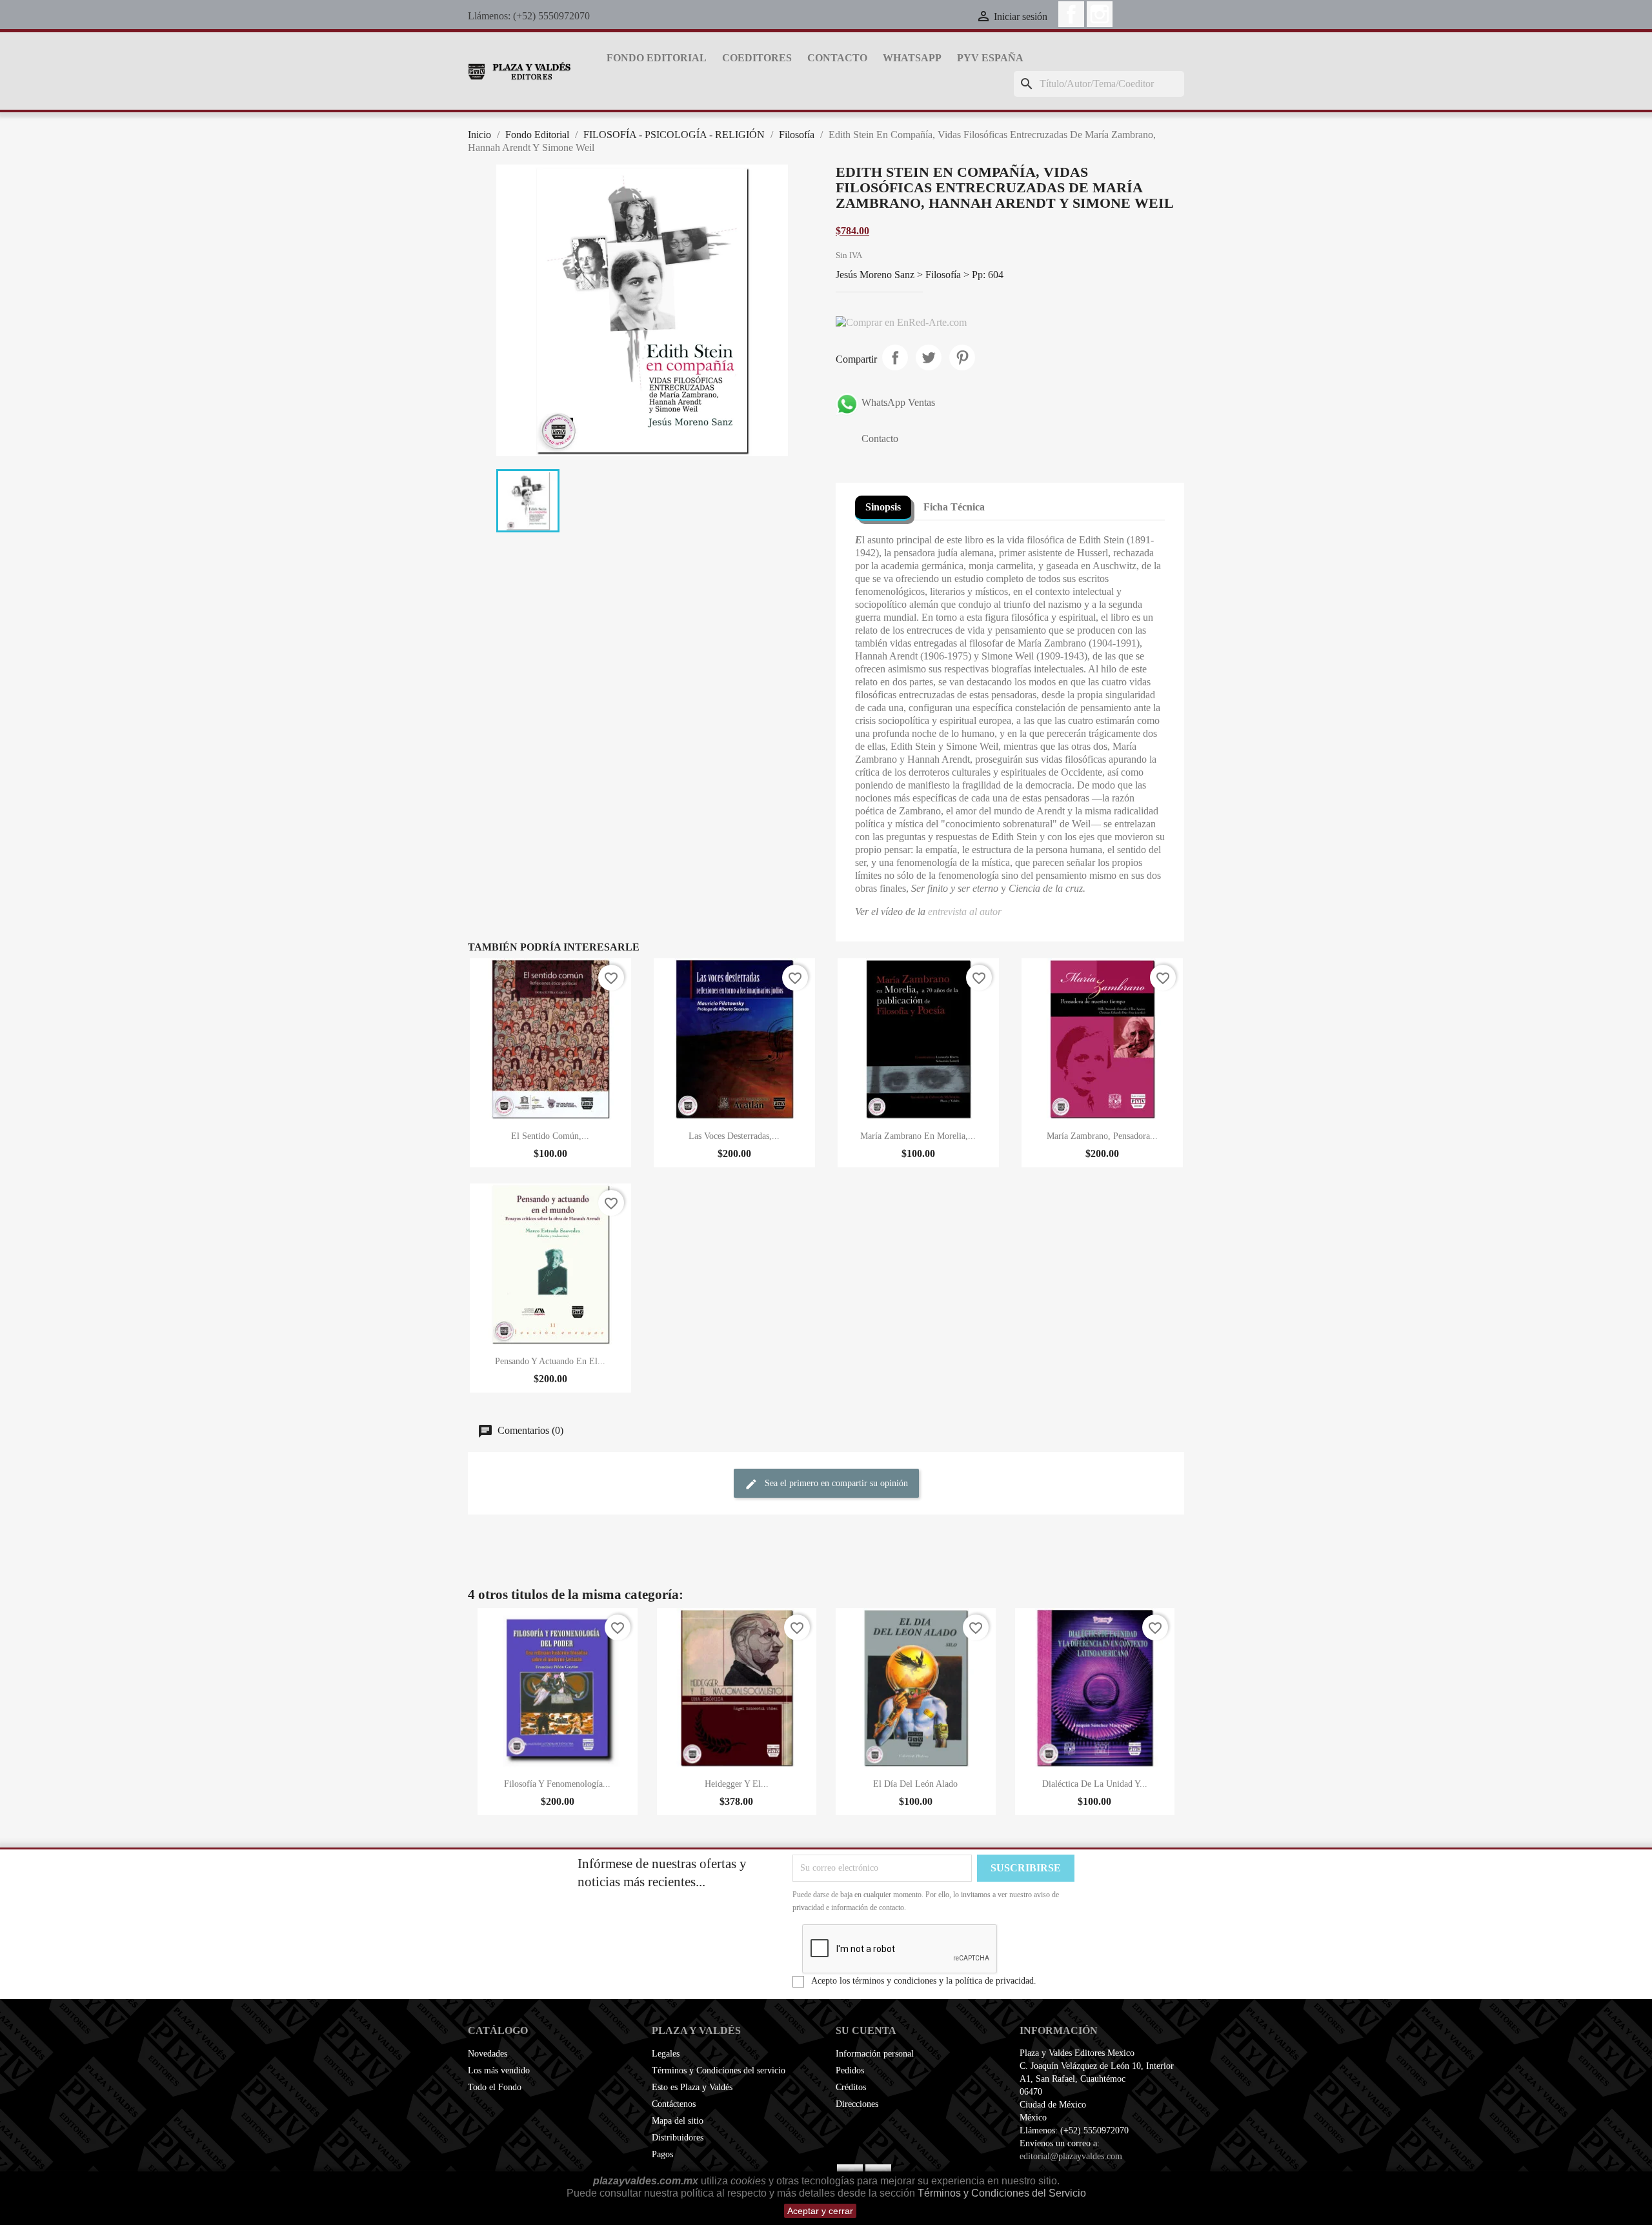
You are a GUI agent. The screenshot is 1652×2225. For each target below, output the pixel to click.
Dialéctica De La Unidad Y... (1095, 1784)
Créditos (851, 2087)
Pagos (662, 2154)
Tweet (929, 357)
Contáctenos (674, 2104)
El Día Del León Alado (915, 1784)
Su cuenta (866, 2030)
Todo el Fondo (495, 2087)
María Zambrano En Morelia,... (918, 1136)
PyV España (990, 58)
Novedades (488, 2054)
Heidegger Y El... (737, 1784)
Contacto (837, 58)
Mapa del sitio (678, 2121)
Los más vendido (499, 2070)
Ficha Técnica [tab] (954, 507)
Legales (666, 2054)
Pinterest (962, 357)
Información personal (875, 2054)
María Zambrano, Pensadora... (1102, 1136)
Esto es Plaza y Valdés (692, 2087)
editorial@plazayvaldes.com (1071, 2156)
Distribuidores (678, 2138)
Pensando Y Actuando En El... (550, 1361)
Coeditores (757, 58)
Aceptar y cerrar (820, 2211)
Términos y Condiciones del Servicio (1002, 2193)
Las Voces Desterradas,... (734, 1136)
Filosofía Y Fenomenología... (557, 1784)
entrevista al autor (965, 911)
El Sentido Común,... (550, 1136)
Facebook (1071, 14)
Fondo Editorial (657, 58)
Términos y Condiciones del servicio (719, 2070)
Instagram (1100, 14)
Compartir (895, 357)
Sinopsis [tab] (883, 507)
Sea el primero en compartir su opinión (835, 1484)
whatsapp (912, 58)
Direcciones (857, 2104)
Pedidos (850, 2070)
